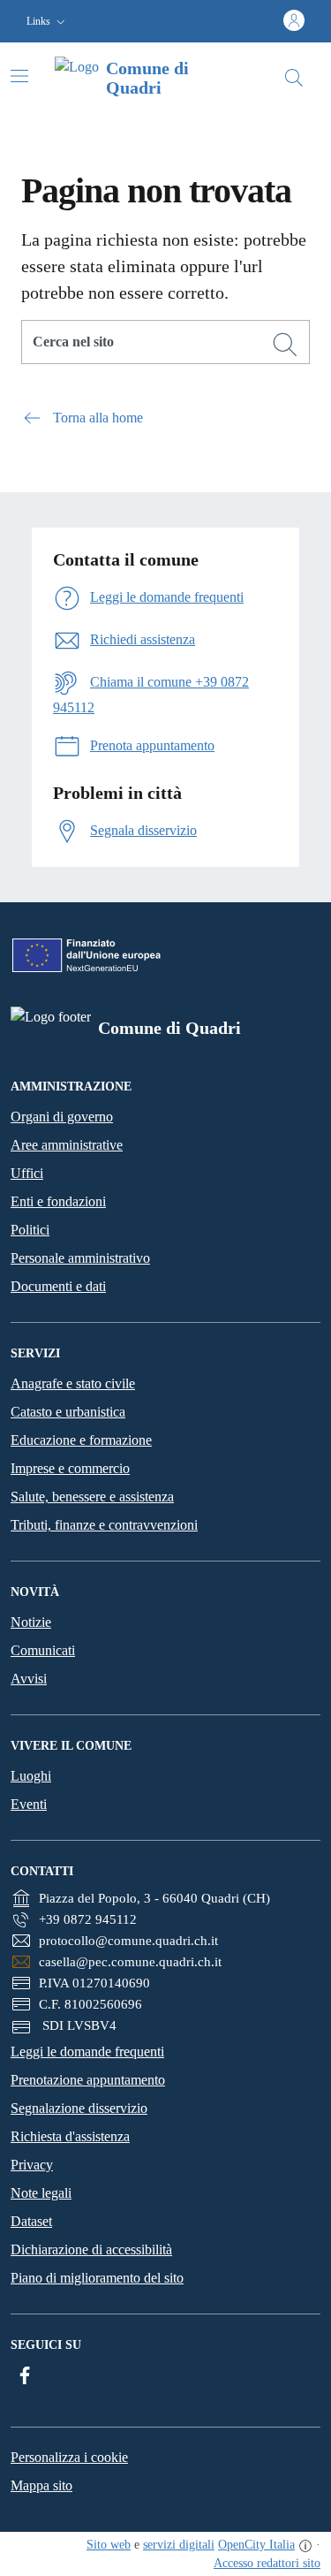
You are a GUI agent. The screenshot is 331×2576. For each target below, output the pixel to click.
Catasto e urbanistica (68, 1412)
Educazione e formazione (81, 1440)
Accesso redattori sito (267, 2563)
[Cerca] (285, 345)
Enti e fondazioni (58, 1201)
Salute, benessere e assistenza (92, 1497)
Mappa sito (41, 2485)
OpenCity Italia (256, 2545)
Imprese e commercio (70, 1468)
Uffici (27, 1173)
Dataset (31, 2221)
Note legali (41, 2193)
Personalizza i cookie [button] (69, 2457)
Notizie (31, 1622)
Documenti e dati (58, 1286)
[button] (48, 22)
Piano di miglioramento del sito (97, 2278)
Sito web (109, 2545)
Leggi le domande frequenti (87, 2052)
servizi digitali (179, 2545)
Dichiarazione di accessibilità (91, 2249)
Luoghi (31, 1776)
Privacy (32, 2165)
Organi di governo (62, 1117)
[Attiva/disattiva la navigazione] (19, 76)
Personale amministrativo (80, 1258)
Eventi (29, 1804)
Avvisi (29, 1679)
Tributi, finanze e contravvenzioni (104, 1525)
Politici (30, 1230)
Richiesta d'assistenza (70, 2136)
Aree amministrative (67, 1145)
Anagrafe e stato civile (73, 1383)
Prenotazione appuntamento (88, 2080)
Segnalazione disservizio (79, 2108)
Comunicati (43, 1650)
